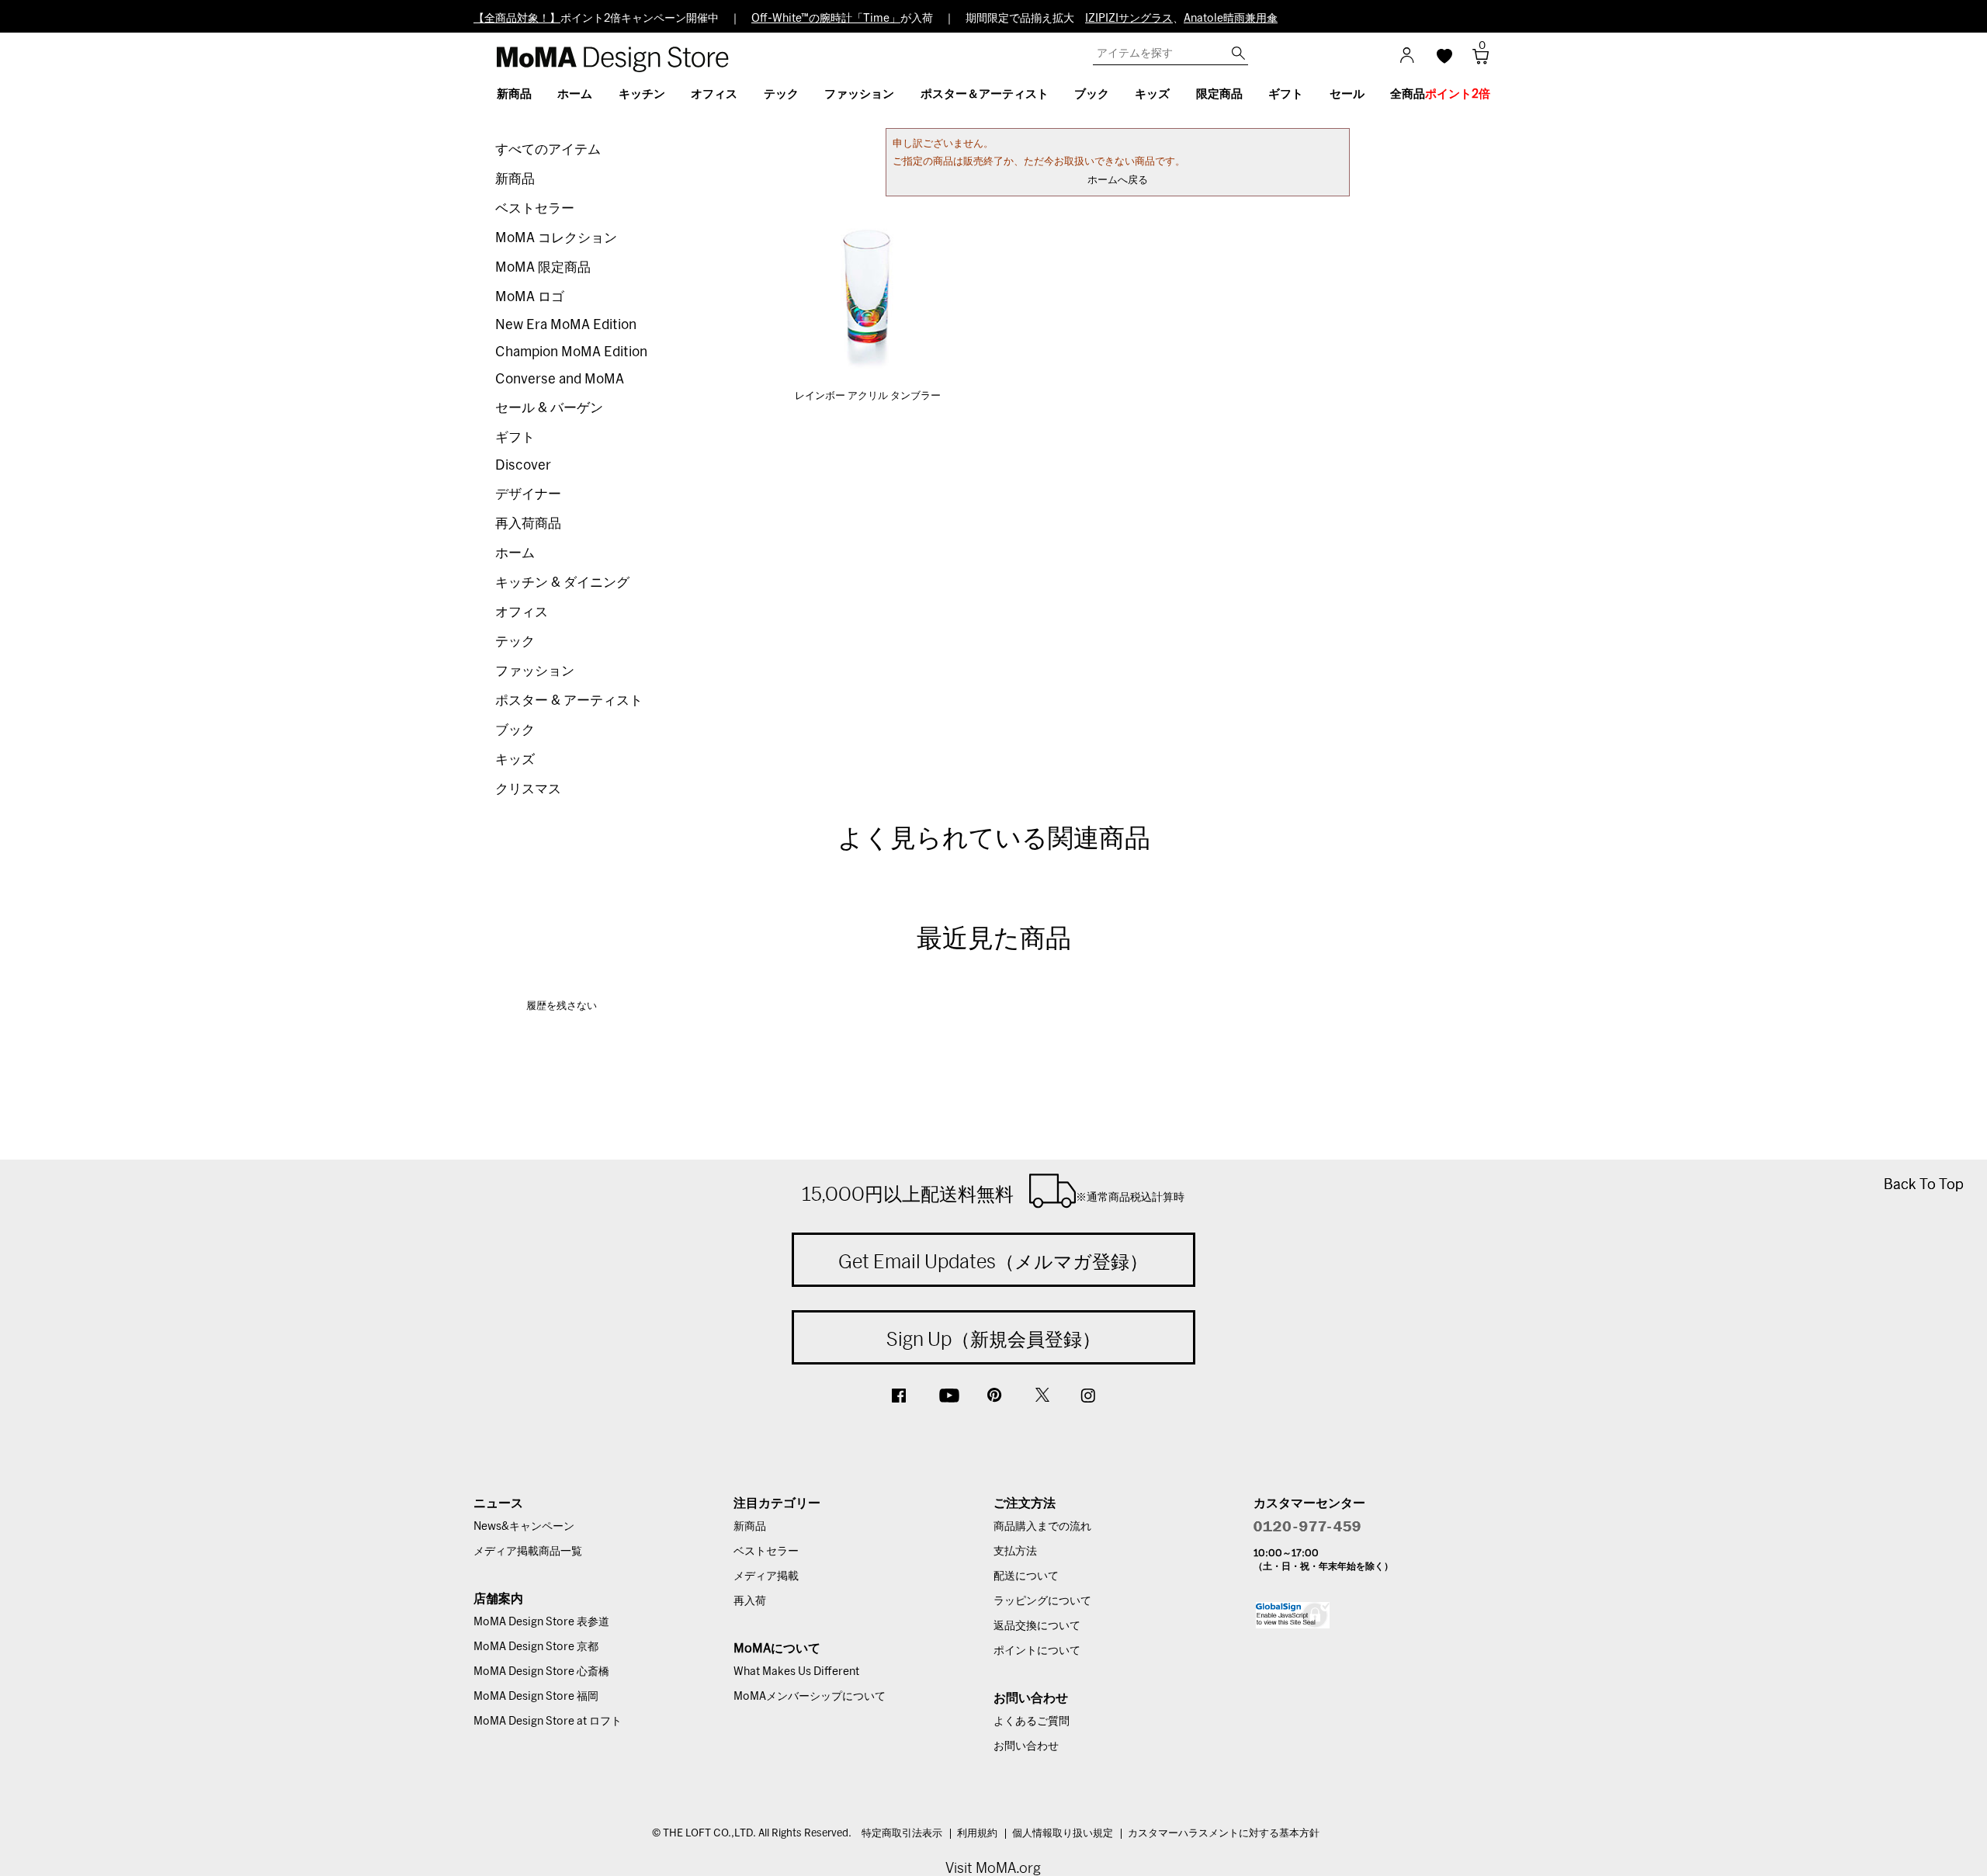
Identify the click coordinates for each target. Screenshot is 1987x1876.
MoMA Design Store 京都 (536, 1647)
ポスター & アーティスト (569, 700)
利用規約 (977, 1834)
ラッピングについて (1042, 1601)
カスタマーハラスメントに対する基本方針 (1224, 1834)
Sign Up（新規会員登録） (993, 1339)
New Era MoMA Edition (566, 325)
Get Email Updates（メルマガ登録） (993, 1261)
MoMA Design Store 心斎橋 (541, 1672)
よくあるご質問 (1032, 1722)
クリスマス (528, 789)
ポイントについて (1037, 1651)
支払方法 (1015, 1552)
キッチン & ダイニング (562, 583)
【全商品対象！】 (517, 19)
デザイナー (528, 494)
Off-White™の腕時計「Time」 (826, 19)
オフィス (522, 612)
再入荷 (750, 1601)
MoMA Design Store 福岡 (536, 1697)
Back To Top (1924, 1184)
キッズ (515, 759)
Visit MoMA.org (993, 1868)
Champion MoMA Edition (571, 352)
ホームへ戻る (1118, 180)
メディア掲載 (766, 1576)
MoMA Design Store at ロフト (548, 1722)
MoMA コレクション (556, 238)
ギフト (515, 437)
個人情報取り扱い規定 (1063, 1834)
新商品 (515, 179)
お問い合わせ (1026, 1746)
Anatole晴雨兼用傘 (1231, 19)
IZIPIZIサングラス (1129, 19)
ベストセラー (535, 208)
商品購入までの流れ (1042, 1527)
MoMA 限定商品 (543, 267)
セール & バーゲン (549, 408)
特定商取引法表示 (902, 1834)
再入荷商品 (528, 524)
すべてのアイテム (548, 149)
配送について (1026, 1576)
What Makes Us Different (796, 1672)
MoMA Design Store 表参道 (541, 1622)
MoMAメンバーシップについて (810, 1697)
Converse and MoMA (560, 379)
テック (515, 642)
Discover (523, 465)
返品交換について (1037, 1626)
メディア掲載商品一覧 (528, 1552)
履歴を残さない (562, 1006)
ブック (515, 730)
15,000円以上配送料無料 (993, 1194)
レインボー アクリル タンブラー (868, 396)
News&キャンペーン (524, 1527)
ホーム (515, 553)
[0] (1475, 61)
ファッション (535, 671)
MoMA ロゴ (530, 297)
